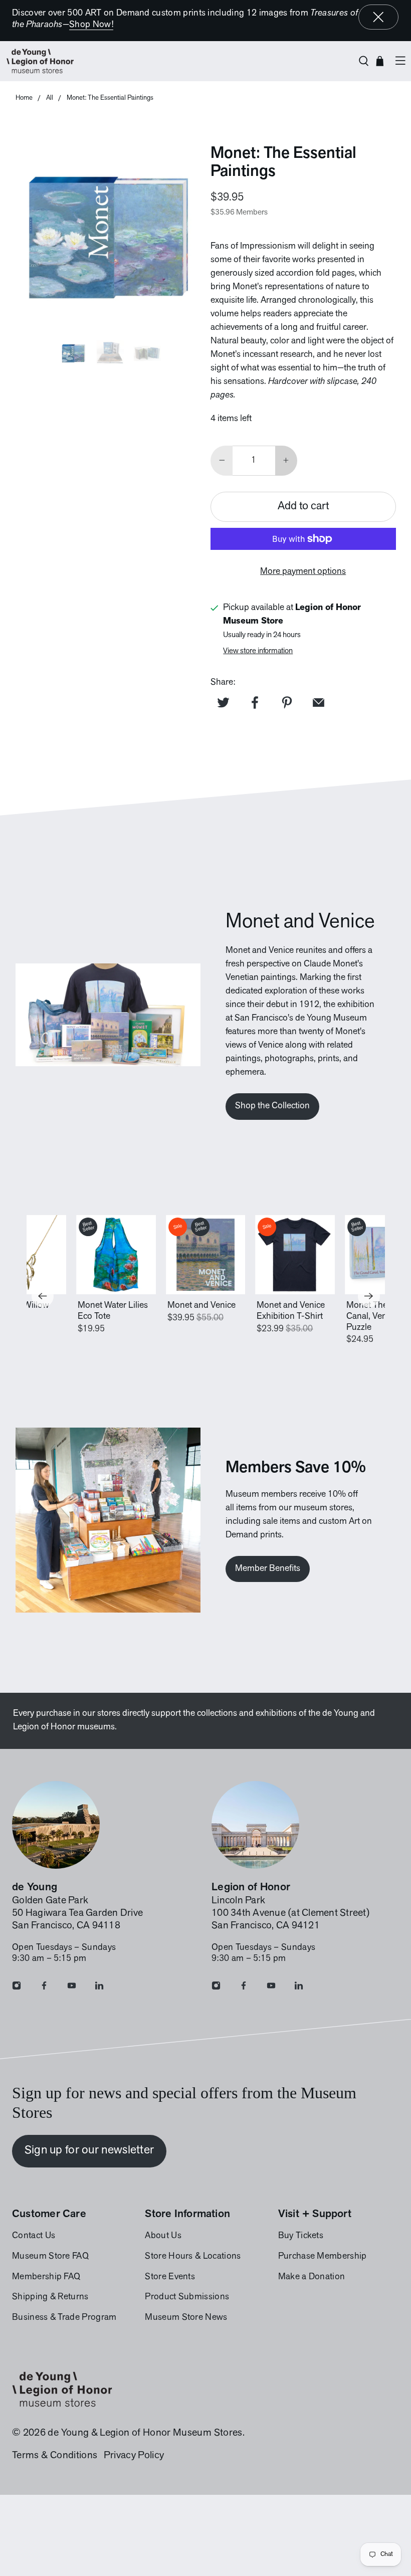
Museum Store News (186, 2318)
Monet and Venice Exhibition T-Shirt (291, 1311)
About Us (163, 2236)
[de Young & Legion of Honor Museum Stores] (177, 61)
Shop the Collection (272, 1106)
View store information (258, 651)
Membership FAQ (46, 2277)
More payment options (303, 572)
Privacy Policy (134, 2456)
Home (24, 98)
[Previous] (43, 1296)
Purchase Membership (323, 2257)
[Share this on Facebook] (255, 702)
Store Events (170, 2277)
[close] (378, 17)
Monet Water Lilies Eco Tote (113, 1311)
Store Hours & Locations (193, 2257)
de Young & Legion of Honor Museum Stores (145, 2433)
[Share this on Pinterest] (287, 702)
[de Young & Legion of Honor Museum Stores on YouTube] (72, 1988)
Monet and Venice (201, 1306)
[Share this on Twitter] (223, 702)
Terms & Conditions (55, 2456)
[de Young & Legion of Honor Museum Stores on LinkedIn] (99, 1988)
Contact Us (34, 2236)
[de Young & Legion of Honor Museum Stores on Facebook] (44, 1988)
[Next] (369, 1296)
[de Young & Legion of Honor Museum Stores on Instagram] (17, 1988)
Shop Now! (91, 25)
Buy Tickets (301, 2236)
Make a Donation (312, 2277)
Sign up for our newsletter (89, 2150)
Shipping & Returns (50, 2297)
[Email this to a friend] (319, 702)
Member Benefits (268, 1569)
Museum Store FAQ (50, 2257)
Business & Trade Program (64, 2318)
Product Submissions (187, 2297)
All (50, 98)
